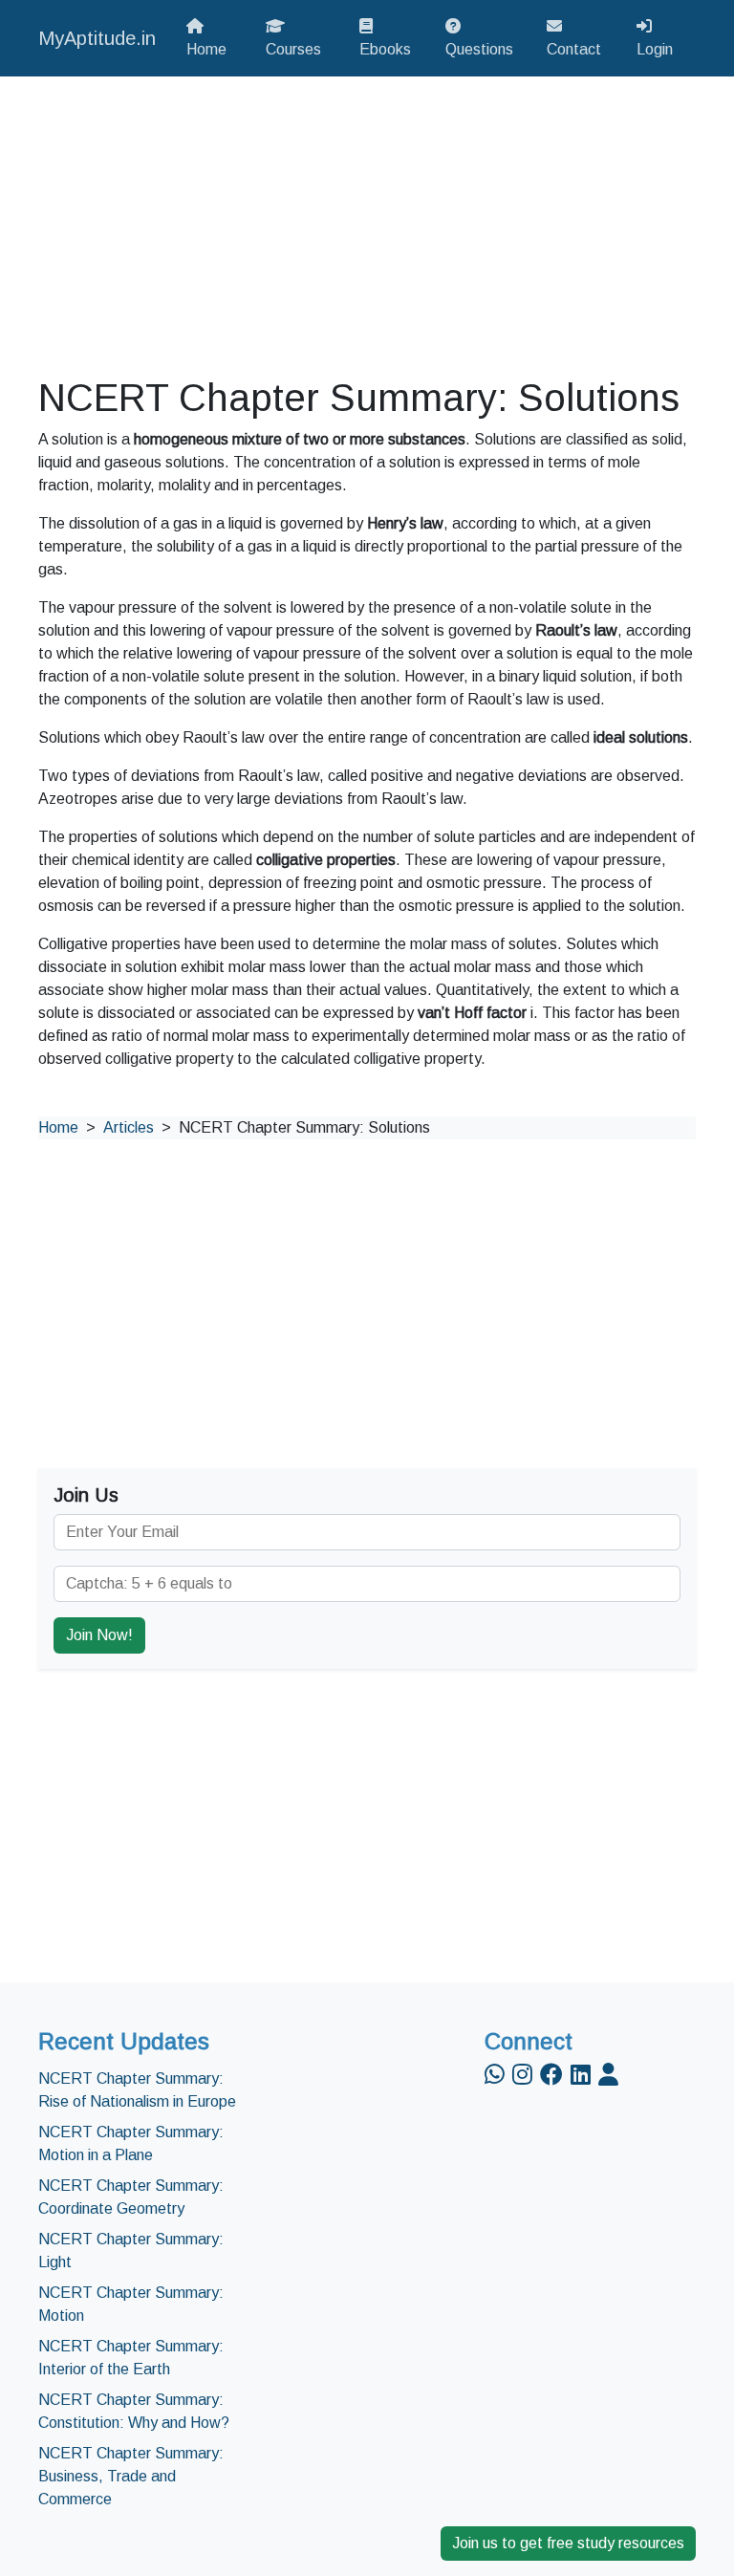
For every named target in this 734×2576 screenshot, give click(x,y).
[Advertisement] (367, 226)
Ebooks (385, 49)
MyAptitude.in (97, 38)
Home (206, 49)
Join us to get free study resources (568, 2543)
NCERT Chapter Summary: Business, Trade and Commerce (131, 2476)
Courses (293, 49)
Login (655, 49)
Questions (479, 49)
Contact (574, 49)
